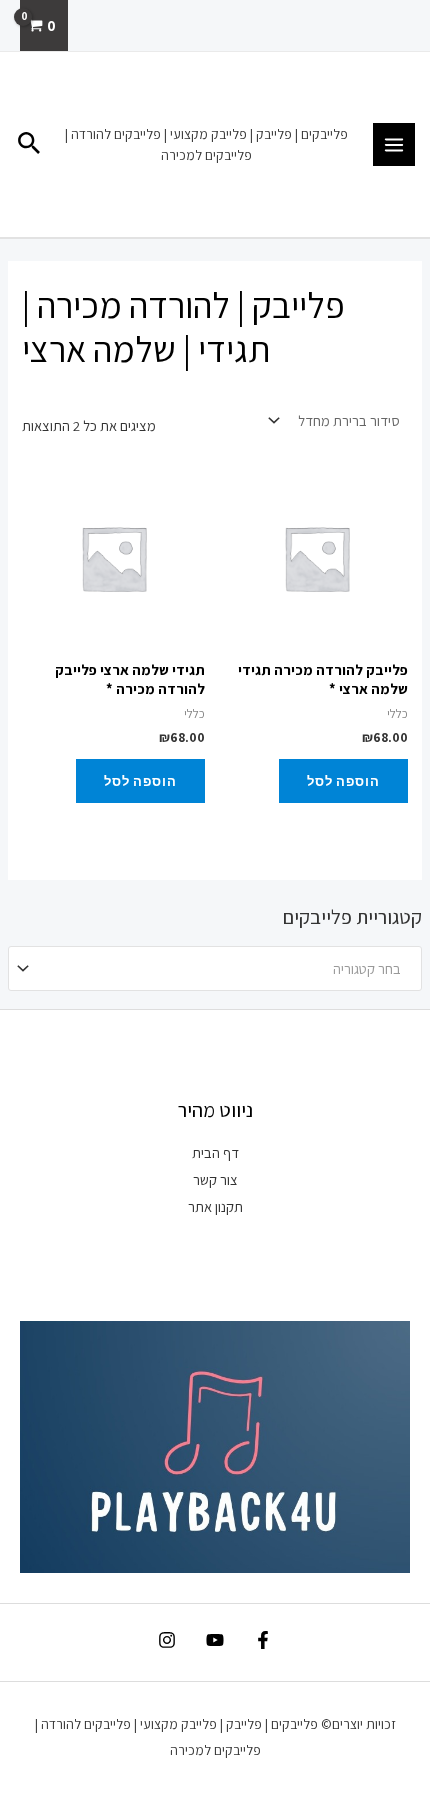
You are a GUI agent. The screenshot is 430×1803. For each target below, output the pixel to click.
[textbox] (223, 969)
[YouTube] (215, 1640)
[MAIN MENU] (394, 144)
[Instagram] (167, 1640)
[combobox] (215, 968)
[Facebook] (263, 1640)
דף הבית (215, 1152)
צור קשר (215, 1179)
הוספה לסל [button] (343, 781)
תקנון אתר (215, 1206)
